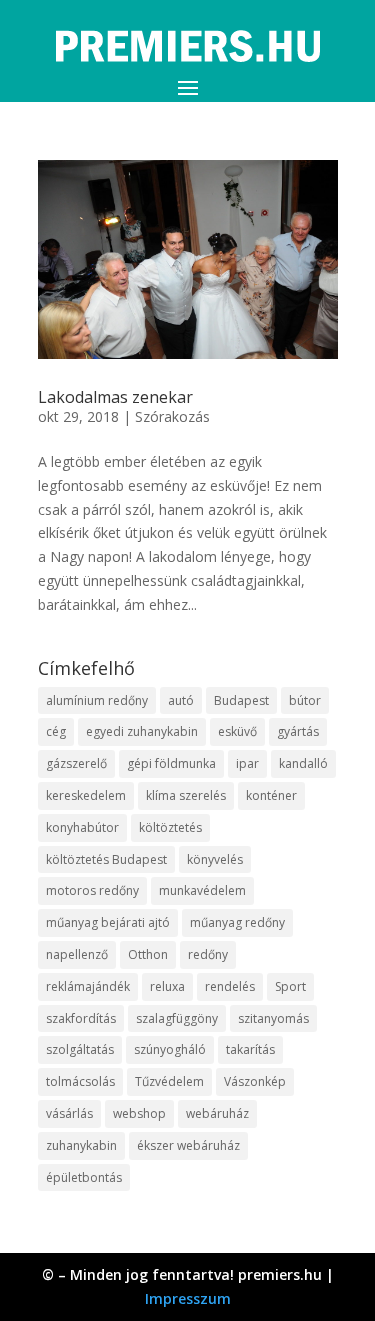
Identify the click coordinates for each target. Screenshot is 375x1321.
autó (181, 700)
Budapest (241, 700)
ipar (247, 763)
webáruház (217, 1113)
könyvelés (215, 859)
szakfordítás (81, 1018)
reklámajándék (88, 986)
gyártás (298, 731)
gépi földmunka (171, 763)
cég (56, 731)
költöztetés (170, 827)
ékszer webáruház (188, 1145)
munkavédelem (202, 890)
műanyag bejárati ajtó (108, 922)
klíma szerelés (186, 795)
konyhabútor (82, 827)
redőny (208, 954)
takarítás (250, 1049)
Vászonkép (255, 1081)
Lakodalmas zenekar (115, 397)
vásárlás (69, 1113)
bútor (305, 700)
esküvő (237, 731)
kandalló (303, 763)
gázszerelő (76, 763)
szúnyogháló (170, 1049)
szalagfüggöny (177, 1018)
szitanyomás (273, 1018)
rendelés (230, 986)
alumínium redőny (97, 700)
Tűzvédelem (169, 1081)
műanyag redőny (237, 922)
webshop (139, 1113)
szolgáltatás (80, 1049)
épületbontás (84, 1177)
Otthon (148, 954)
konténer (271, 795)
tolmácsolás (80, 1081)
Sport (290, 986)
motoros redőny (92, 890)
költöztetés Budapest (106, 859)
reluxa (167, 986)
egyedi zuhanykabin (142, 731)
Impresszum (188, 1298)
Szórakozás (172, 416)
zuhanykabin (81, 1145)
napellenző (77, 954)
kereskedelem (86, 795)
